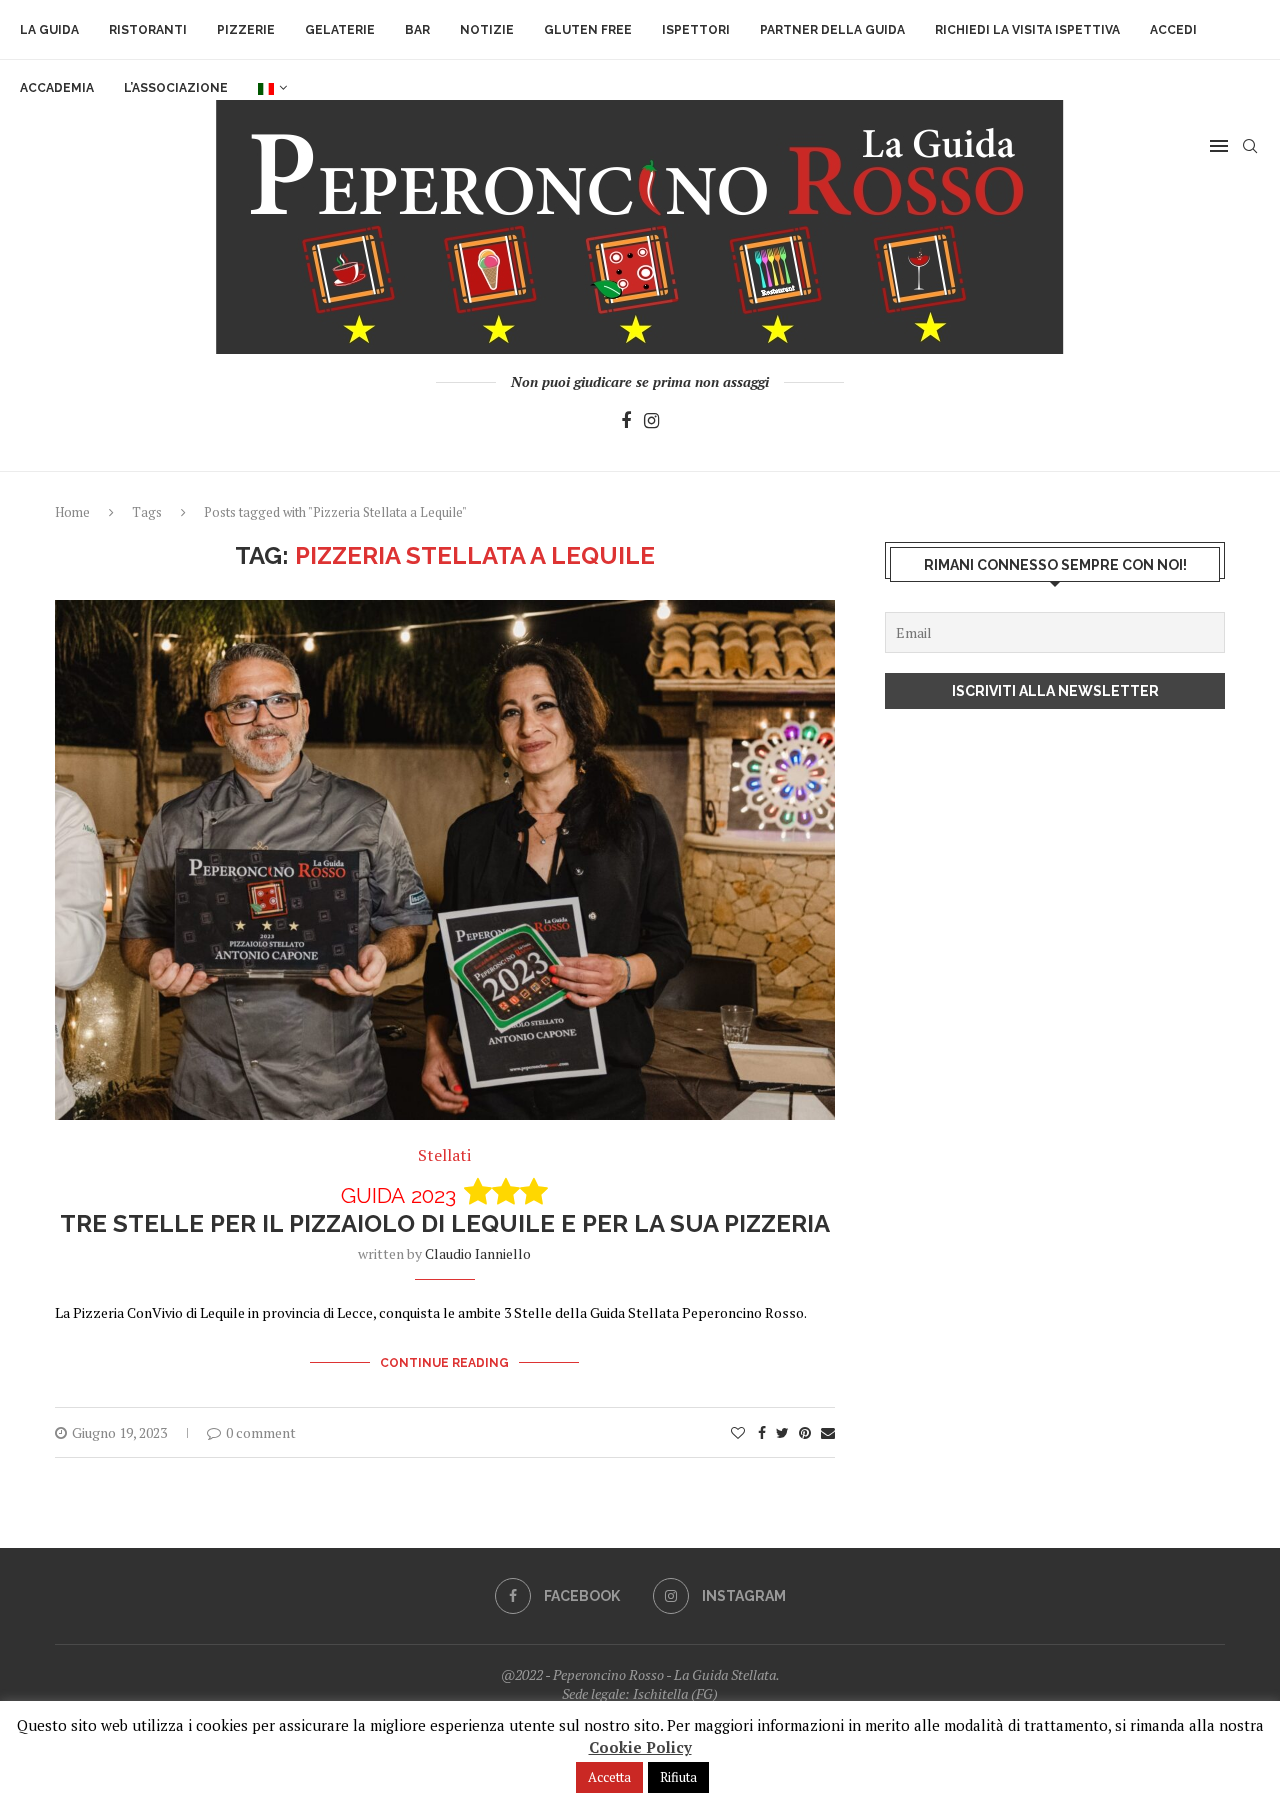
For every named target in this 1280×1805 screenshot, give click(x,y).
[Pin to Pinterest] (805, 1432)
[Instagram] (651, 421)
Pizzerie (246, 30)
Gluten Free (588, 30)
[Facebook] (626, 421)
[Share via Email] (828, 1432)
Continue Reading (444, 1363)
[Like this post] (738, 1432)
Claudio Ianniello (478, 1253)
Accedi (1173, 30)
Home (72, 512)
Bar (417, 30)
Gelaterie (340, 30)
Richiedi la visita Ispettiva (1027, 30)
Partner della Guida (832, 30)
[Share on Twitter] (782, 1432)
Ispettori (696, 30)
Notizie (487, 30)
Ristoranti (148, 30)
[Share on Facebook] (762, 1432)
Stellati (444, 1155)
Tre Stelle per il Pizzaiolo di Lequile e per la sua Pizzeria (445, 1210)
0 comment (261, 1432)
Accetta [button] (609, 1777)
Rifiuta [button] (678, 1777)
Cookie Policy (640, 1747)
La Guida (49, 30)
